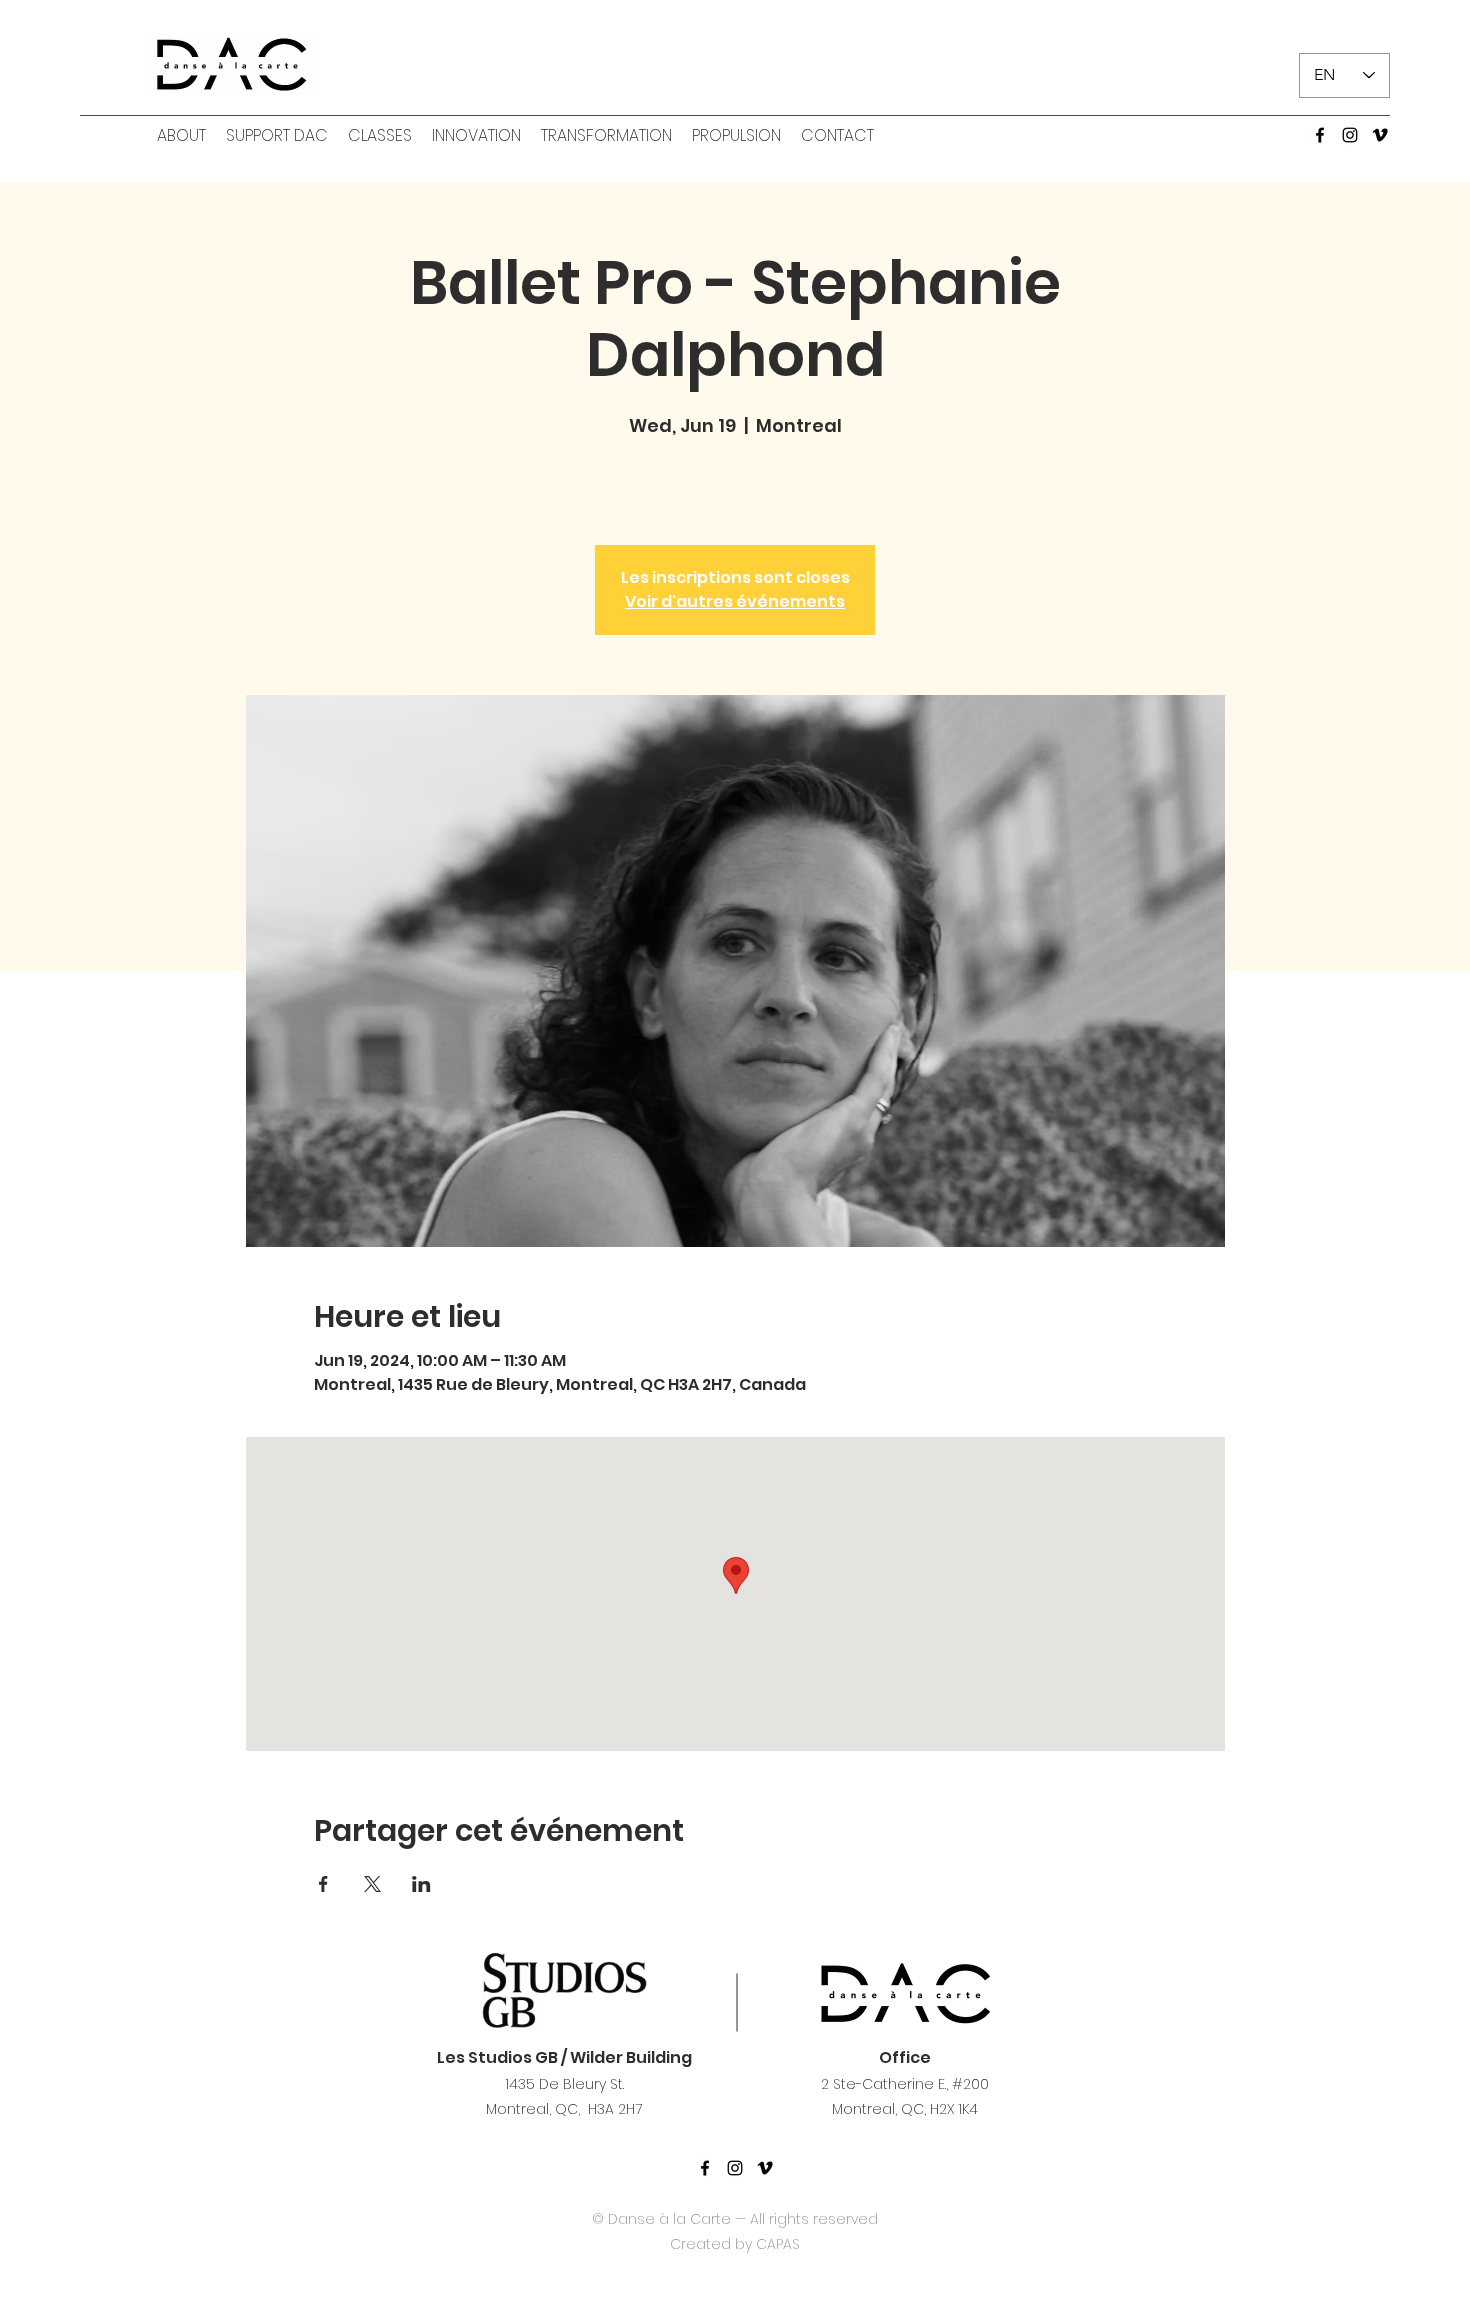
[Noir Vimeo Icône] (765, 2168)
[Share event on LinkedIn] (421, 1884)
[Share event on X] (372, 1884)
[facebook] (1320, 135)
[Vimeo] (1380, 135)
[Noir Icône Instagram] (735, 2168)
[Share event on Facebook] (323, 1884)
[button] (181, 136)
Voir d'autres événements (735, 601)
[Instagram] (1350, 135)
